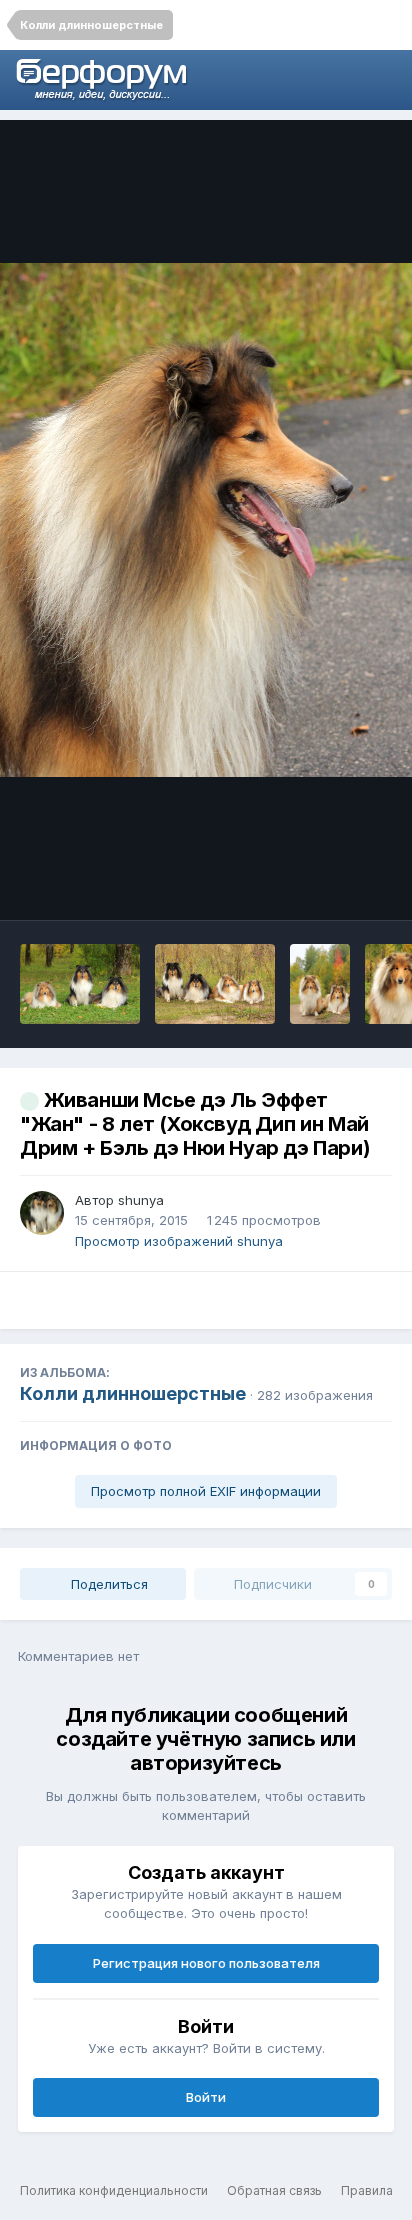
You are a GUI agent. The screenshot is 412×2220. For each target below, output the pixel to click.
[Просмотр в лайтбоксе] (206, 519)
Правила (367, 2190)
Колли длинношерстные (133, 1393)
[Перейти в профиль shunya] (42, 1213)
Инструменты (321, 884)
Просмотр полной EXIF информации (206, 1491)
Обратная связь (274, 2190)
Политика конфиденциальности (114, 2190)
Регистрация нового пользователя (206, 1963)
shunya (141, 1200)
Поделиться (107, 1584)
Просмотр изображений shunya (179, 1241)
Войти (206, 2097)
